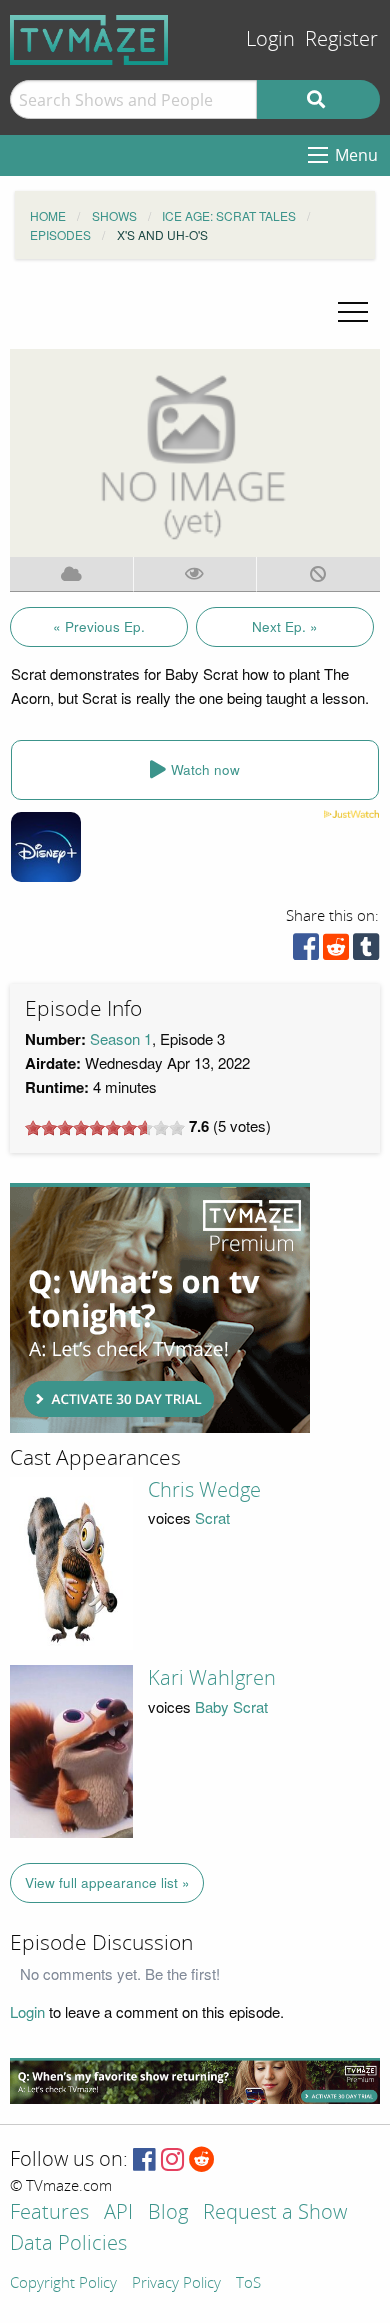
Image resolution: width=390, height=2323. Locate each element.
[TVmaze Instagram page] (172, 2160)
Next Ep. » (285, 626)
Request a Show (275, 2213)
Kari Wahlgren (212, 1678)
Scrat (212, 1517)
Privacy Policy (176, 2284)
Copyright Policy (63, 2284)
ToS (248, 2284)
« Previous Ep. (99, 626)
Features (49, 2213)
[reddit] (336, 951)
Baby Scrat (231, 1706)
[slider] (105, 1128)
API (118, 2213)
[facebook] (306, 951)
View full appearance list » (107, 1882)
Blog (168, 2213)
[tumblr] (366, 951)
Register (341, 39)
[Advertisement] (160, 1308)
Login (270, 39)
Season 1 (121, 1038)
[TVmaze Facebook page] (144, 2160)
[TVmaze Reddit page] (202, 2160)
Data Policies (68, 2244)
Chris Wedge (204, 1490)
